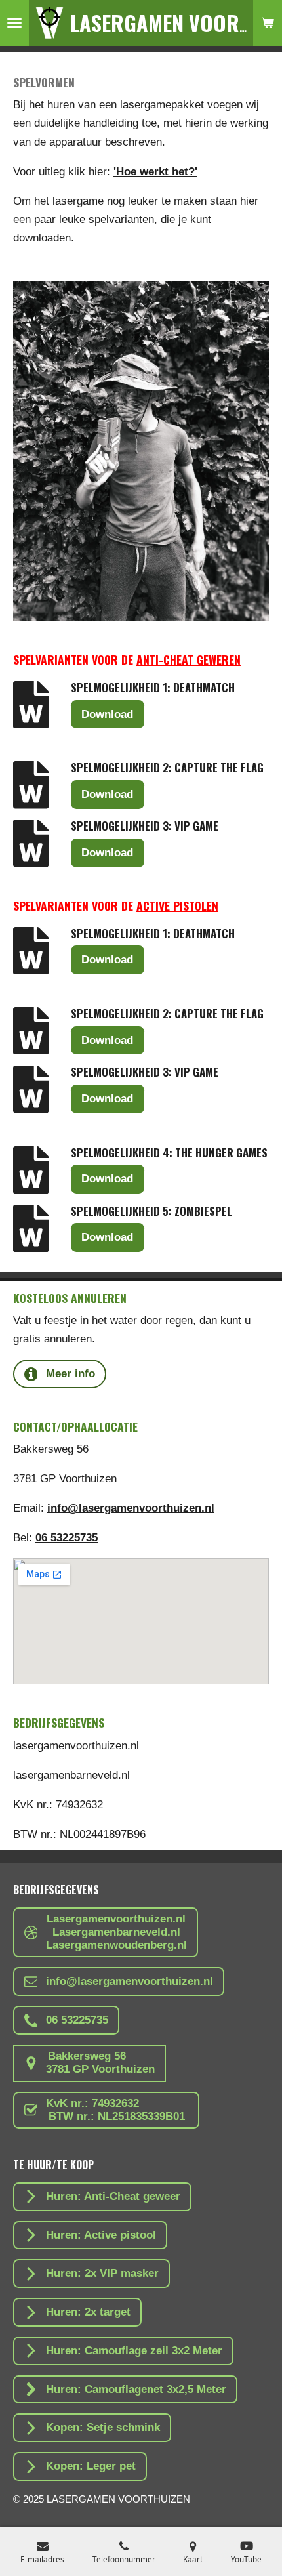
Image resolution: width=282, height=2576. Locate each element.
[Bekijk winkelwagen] (268, 23)
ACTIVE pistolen (177, 905)
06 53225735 (67, 1538)
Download (107, 714)
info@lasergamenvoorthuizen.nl (131, 1508)
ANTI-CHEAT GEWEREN (189, 659)
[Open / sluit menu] (14, 23)
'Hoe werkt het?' (155, 172)
